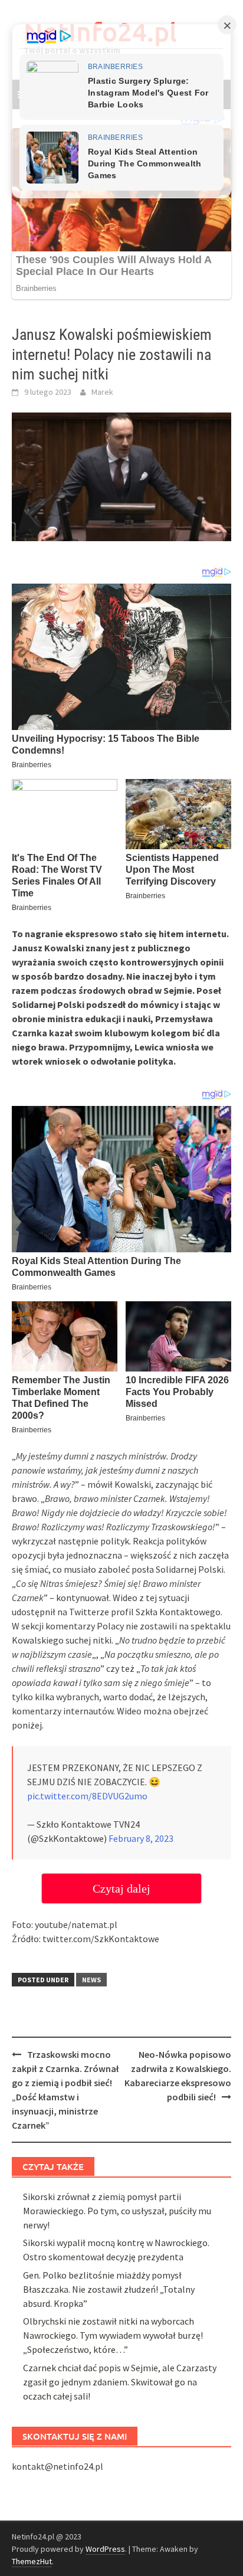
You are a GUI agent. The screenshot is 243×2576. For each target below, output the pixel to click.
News (91, 1980)
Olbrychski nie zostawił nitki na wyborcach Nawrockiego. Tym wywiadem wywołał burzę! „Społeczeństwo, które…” (113, 2335)
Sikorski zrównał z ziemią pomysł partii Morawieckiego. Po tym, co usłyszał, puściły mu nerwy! (117, 2211)
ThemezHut (32, 2561)
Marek (102, 392)
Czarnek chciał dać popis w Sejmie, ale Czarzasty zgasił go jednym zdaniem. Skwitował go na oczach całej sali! (120, 2382)
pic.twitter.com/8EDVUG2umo (87, 1796)
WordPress (105, 2549)
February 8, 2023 (141, 1838)
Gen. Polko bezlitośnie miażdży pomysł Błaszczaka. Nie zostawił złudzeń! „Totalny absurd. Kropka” (109, 2289)
